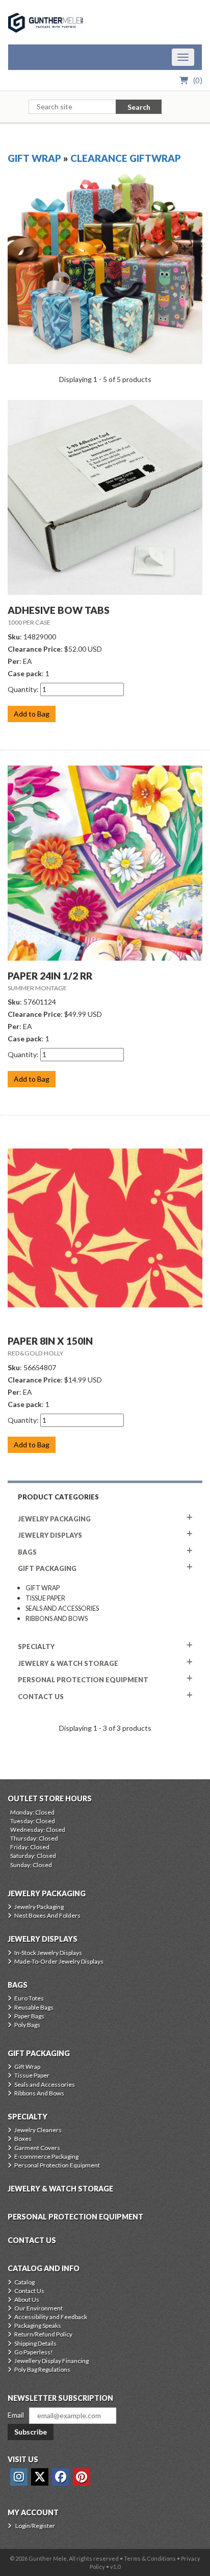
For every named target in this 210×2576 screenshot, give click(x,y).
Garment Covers (37, 2148)
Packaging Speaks (38, 2325)
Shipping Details (35, 2343)
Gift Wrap (34, 158)
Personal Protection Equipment (83, 1680)
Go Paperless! (34, 2352)
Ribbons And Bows (57, 1619)
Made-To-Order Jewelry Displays (59, 1961)
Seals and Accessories (62, 1608)
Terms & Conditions (150, 2558)
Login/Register (35, 2526)
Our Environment (38, 2308)
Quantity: (23, 689)
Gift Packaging (47, 1568)
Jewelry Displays (50, 1535)
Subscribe (31, 2432)
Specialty (36, 1647)
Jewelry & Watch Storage (68, 1663)
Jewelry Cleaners (38, 2130)
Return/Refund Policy (43, 2334)
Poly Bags (27, 2025)
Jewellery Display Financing (51, 2361)
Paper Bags (29, 2016)
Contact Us (29, 2291)
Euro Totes (29, 1998)
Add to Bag (32, 714)
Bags (27, 1552)
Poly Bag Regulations (42, 2369)
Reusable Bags (34, 2007)
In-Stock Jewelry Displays (48, 1953)
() (198, 80)
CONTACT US (41, 1697)
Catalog (24, 2282)
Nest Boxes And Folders (47, 1915)
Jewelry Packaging (54, 1519)
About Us (27, 2299)
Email (16, 2415)
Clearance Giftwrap (126, 158)
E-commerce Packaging (46, 2156)
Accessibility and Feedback (51, 2317)
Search (139, 107)
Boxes (23, 2139)
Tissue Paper (45, 1598)
